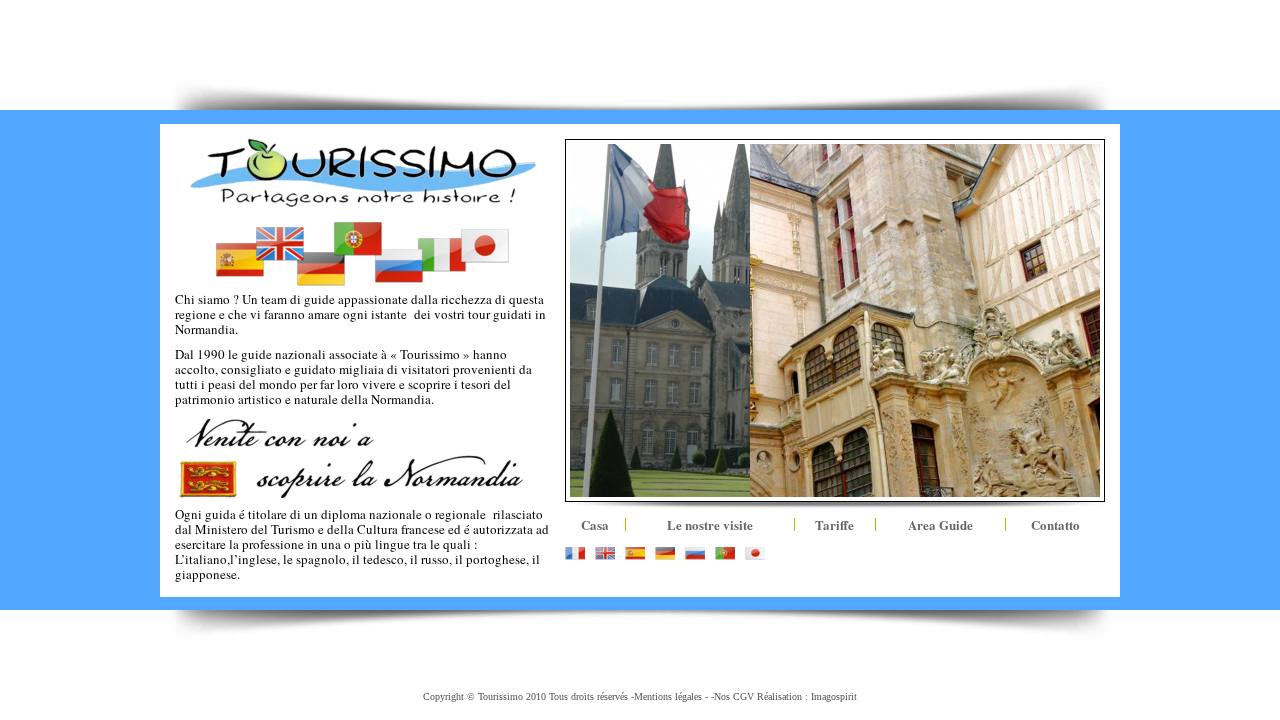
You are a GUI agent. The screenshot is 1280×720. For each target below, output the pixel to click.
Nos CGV (734, 696)
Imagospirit (834, 696)
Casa (595, 524)
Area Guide (940, 524)
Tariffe (834, 524)
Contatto (1055, 524)
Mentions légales (668, 696)
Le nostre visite (710, 524)
